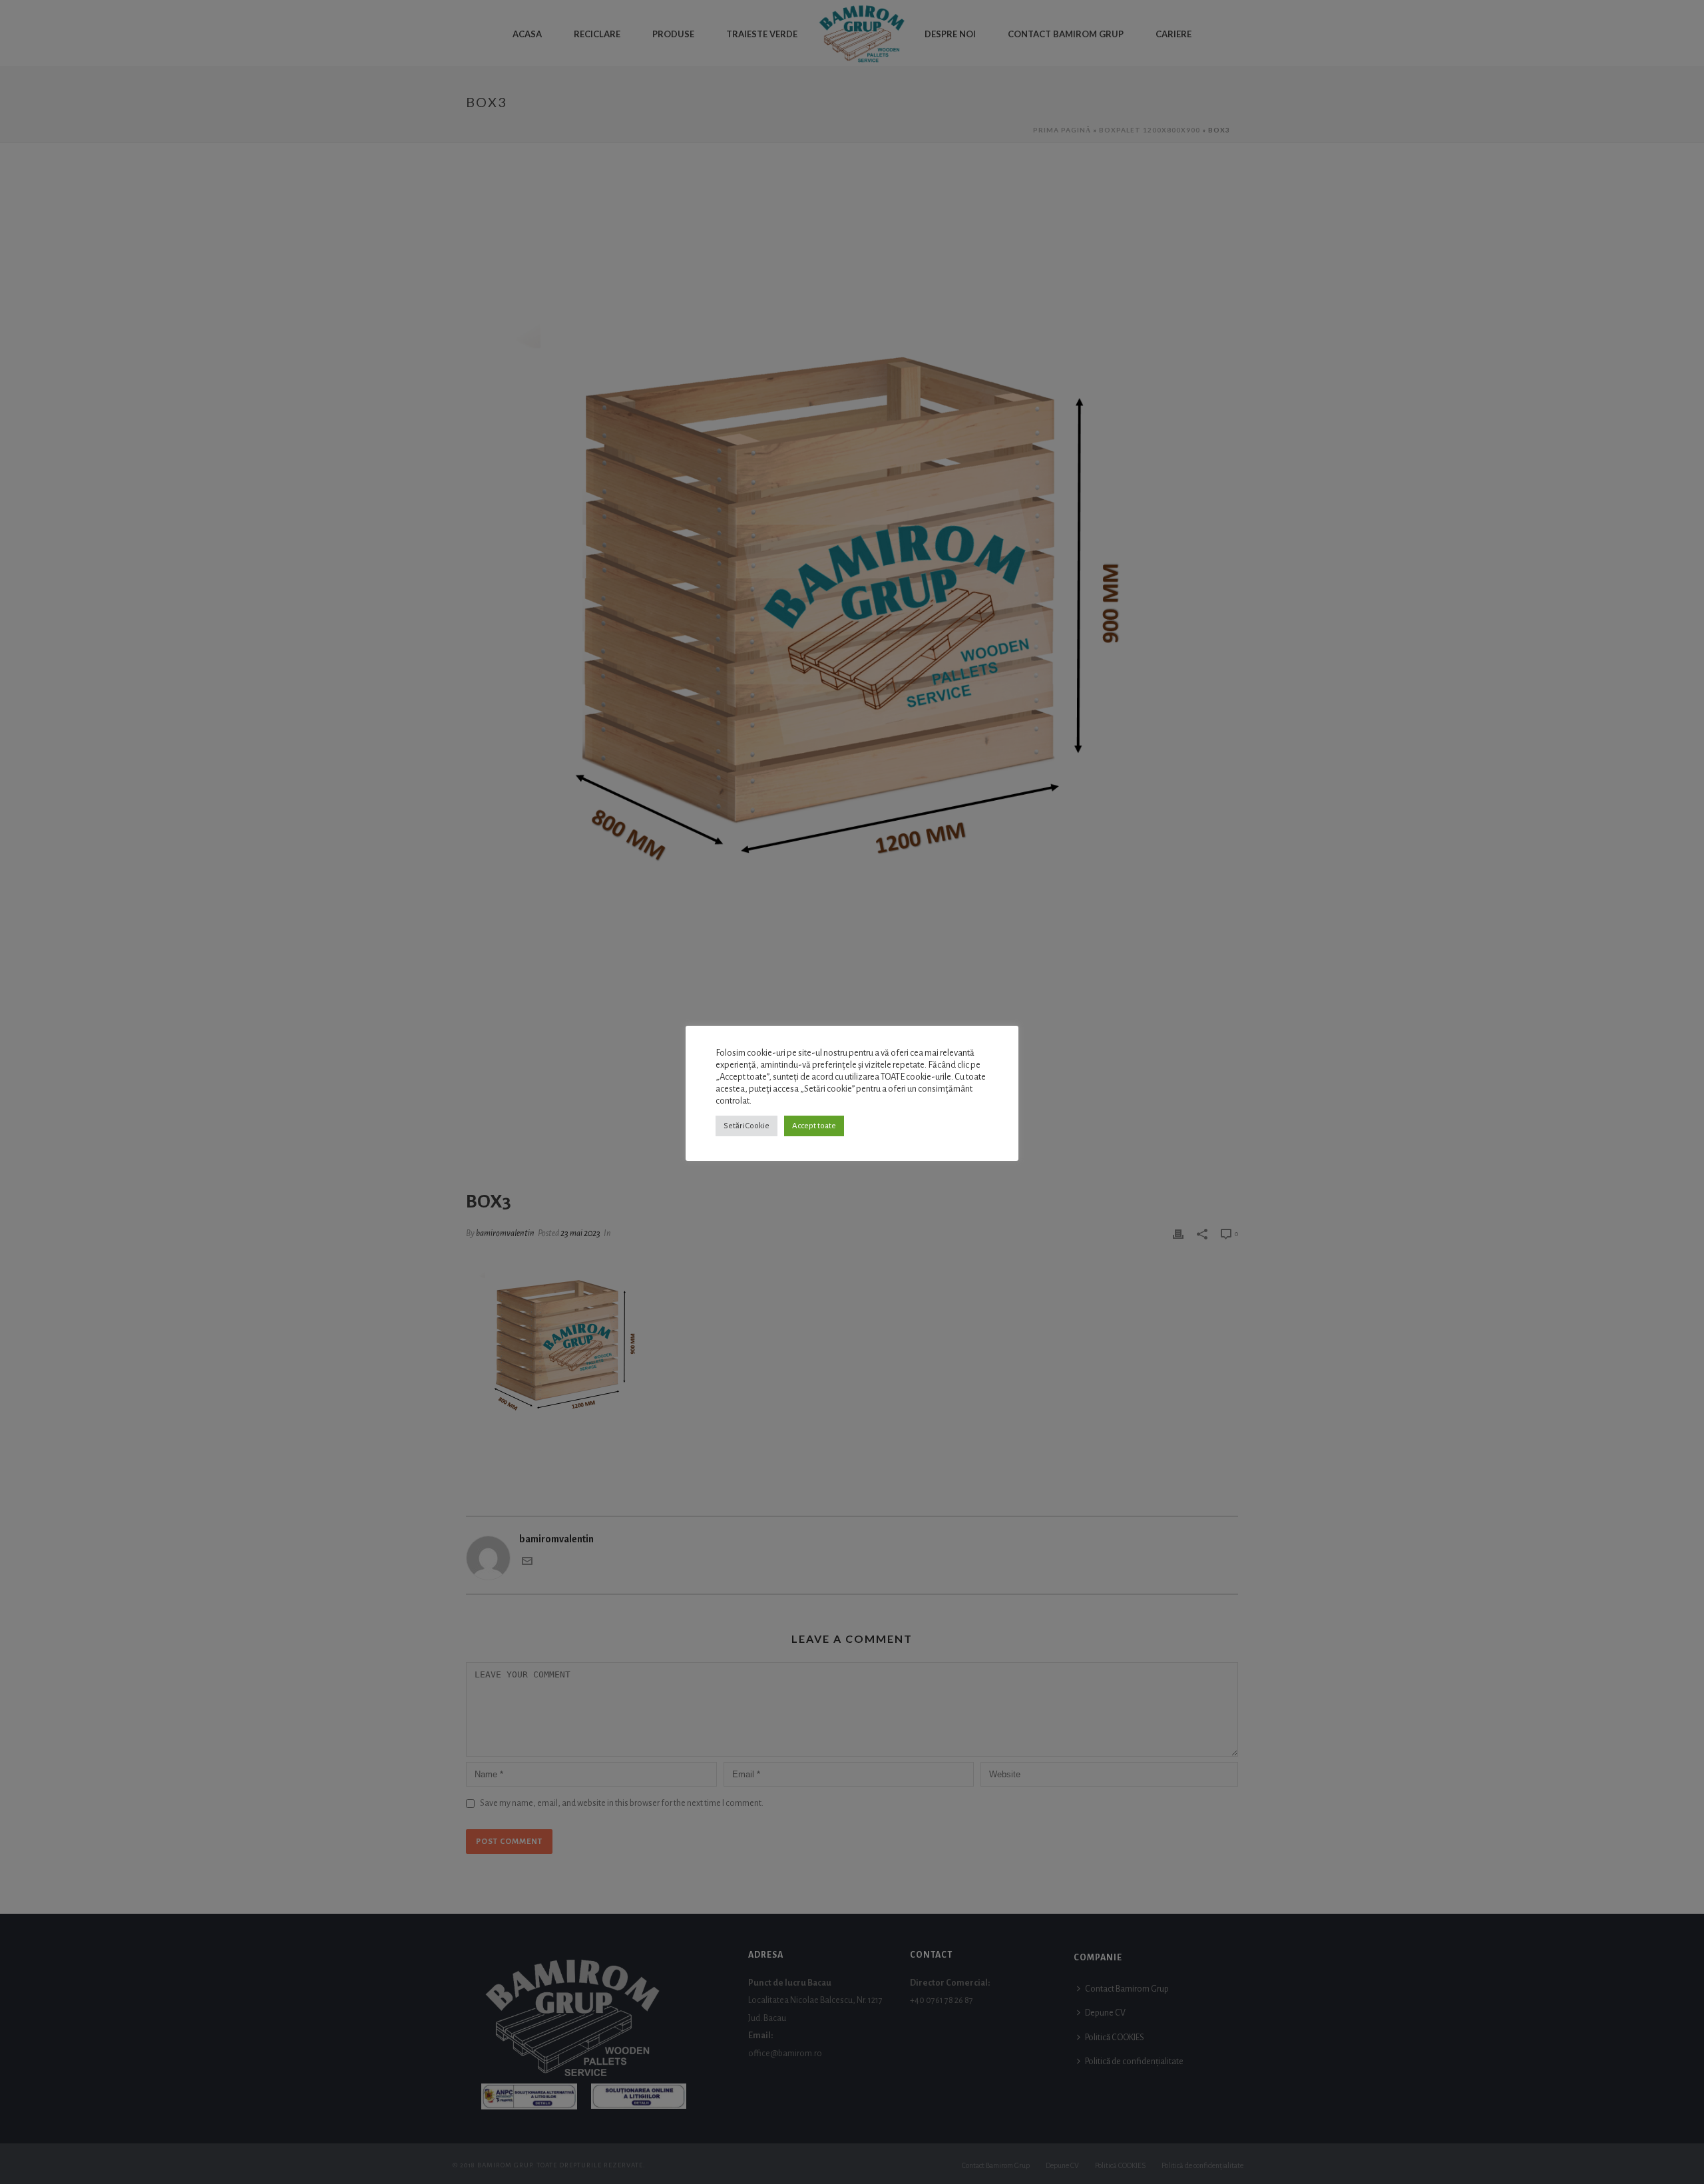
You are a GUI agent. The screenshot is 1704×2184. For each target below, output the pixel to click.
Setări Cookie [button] (746, 1126)
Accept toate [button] (814, 1126)
